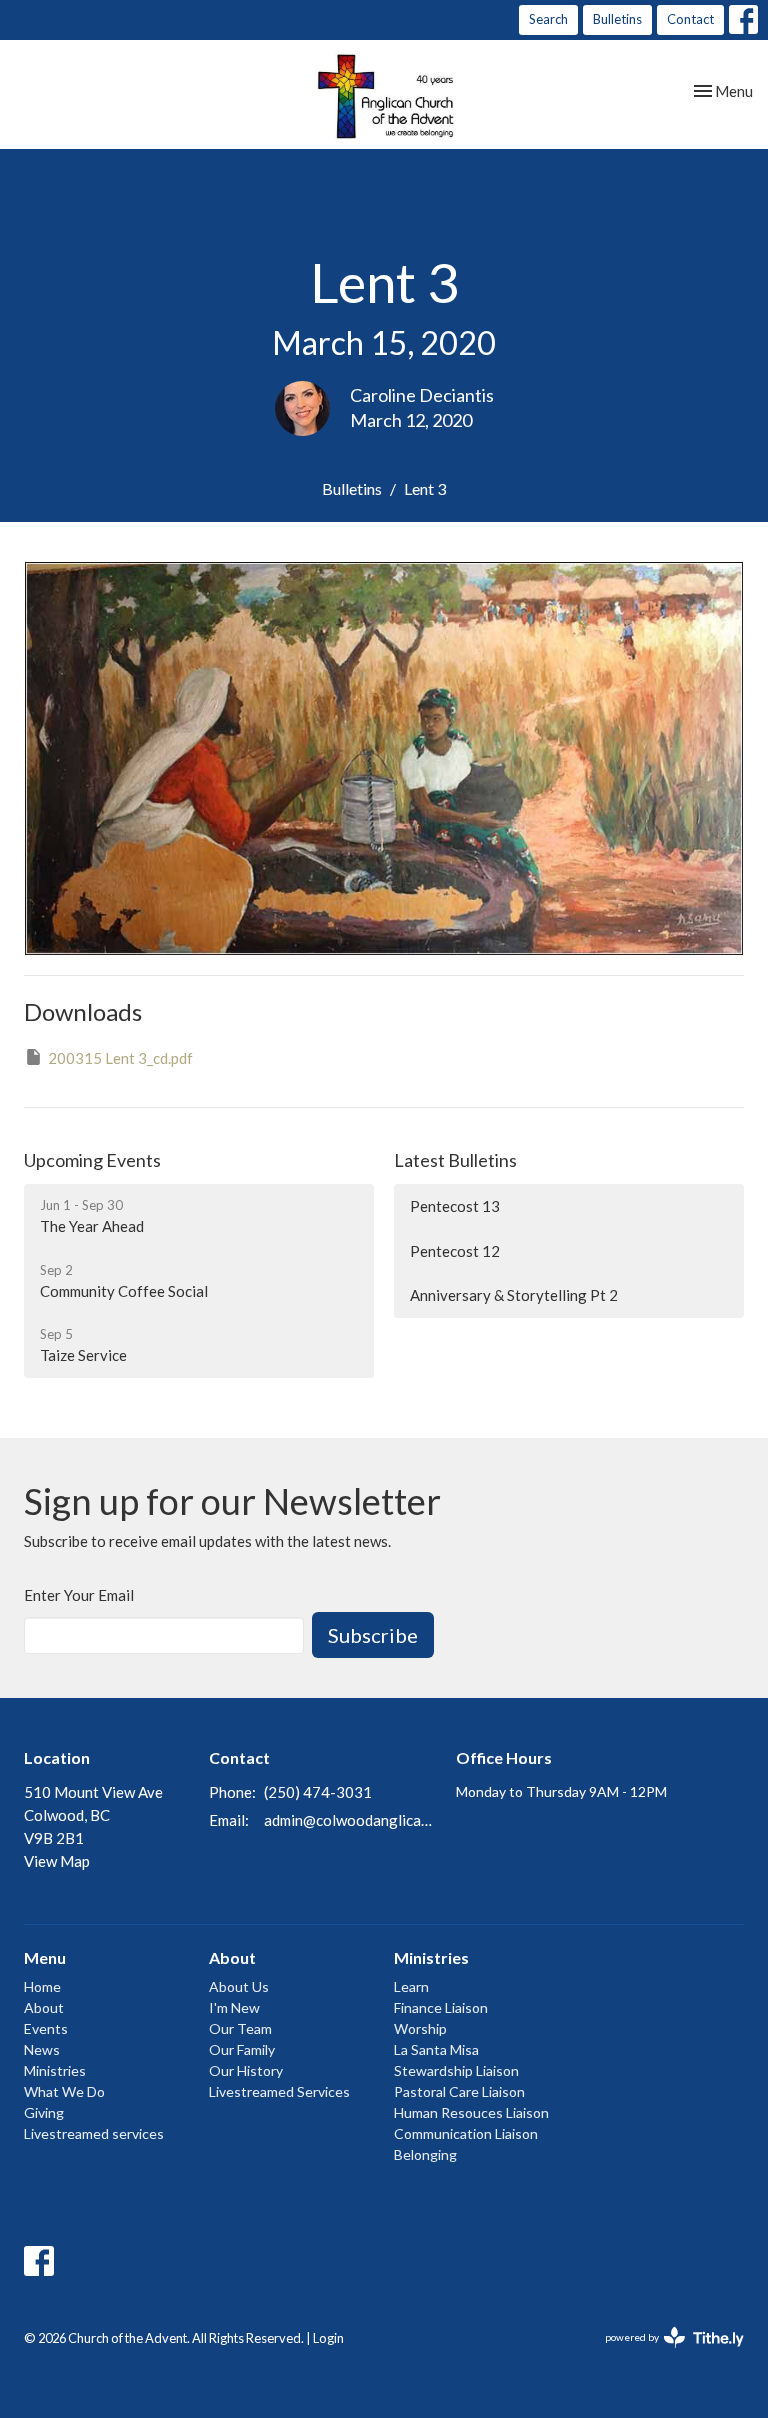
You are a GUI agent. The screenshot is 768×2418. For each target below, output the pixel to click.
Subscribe (373, 1635)
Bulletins (617, 19)
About (44, 2007)
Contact (690, 19)
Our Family (242, 2049)
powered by (664, 2354)
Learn (411, 1986)
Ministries (55, 2070)
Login (328, 2338)
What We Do (64, 2091)
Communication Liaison (466, 2133)
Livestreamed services (94, 2133)
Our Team (240, 2028)
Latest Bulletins (455, 1160)
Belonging (425, 2154)
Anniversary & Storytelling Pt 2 (514, 1295)
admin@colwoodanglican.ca (350, 1820)
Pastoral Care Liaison (459, 2091)
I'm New (234, 2007)
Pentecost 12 (455, 1251)
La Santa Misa (436, 2049)
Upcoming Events (92, 1160)
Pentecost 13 (455, 1206)
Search (548, 19)
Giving (44, 2112)
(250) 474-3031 (318, 1792)
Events (46, 2028)
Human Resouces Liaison (471, 2112)
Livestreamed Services (279, 2091)
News (42, 2049)
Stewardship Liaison (456, 2070)
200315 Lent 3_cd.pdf (120, 1058)
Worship (420, 2028)
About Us (239, 1986)
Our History (246, 2070)
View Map (57, 1861)
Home (42, 1986)
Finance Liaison (441, 2007)
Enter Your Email (79, 1595)
